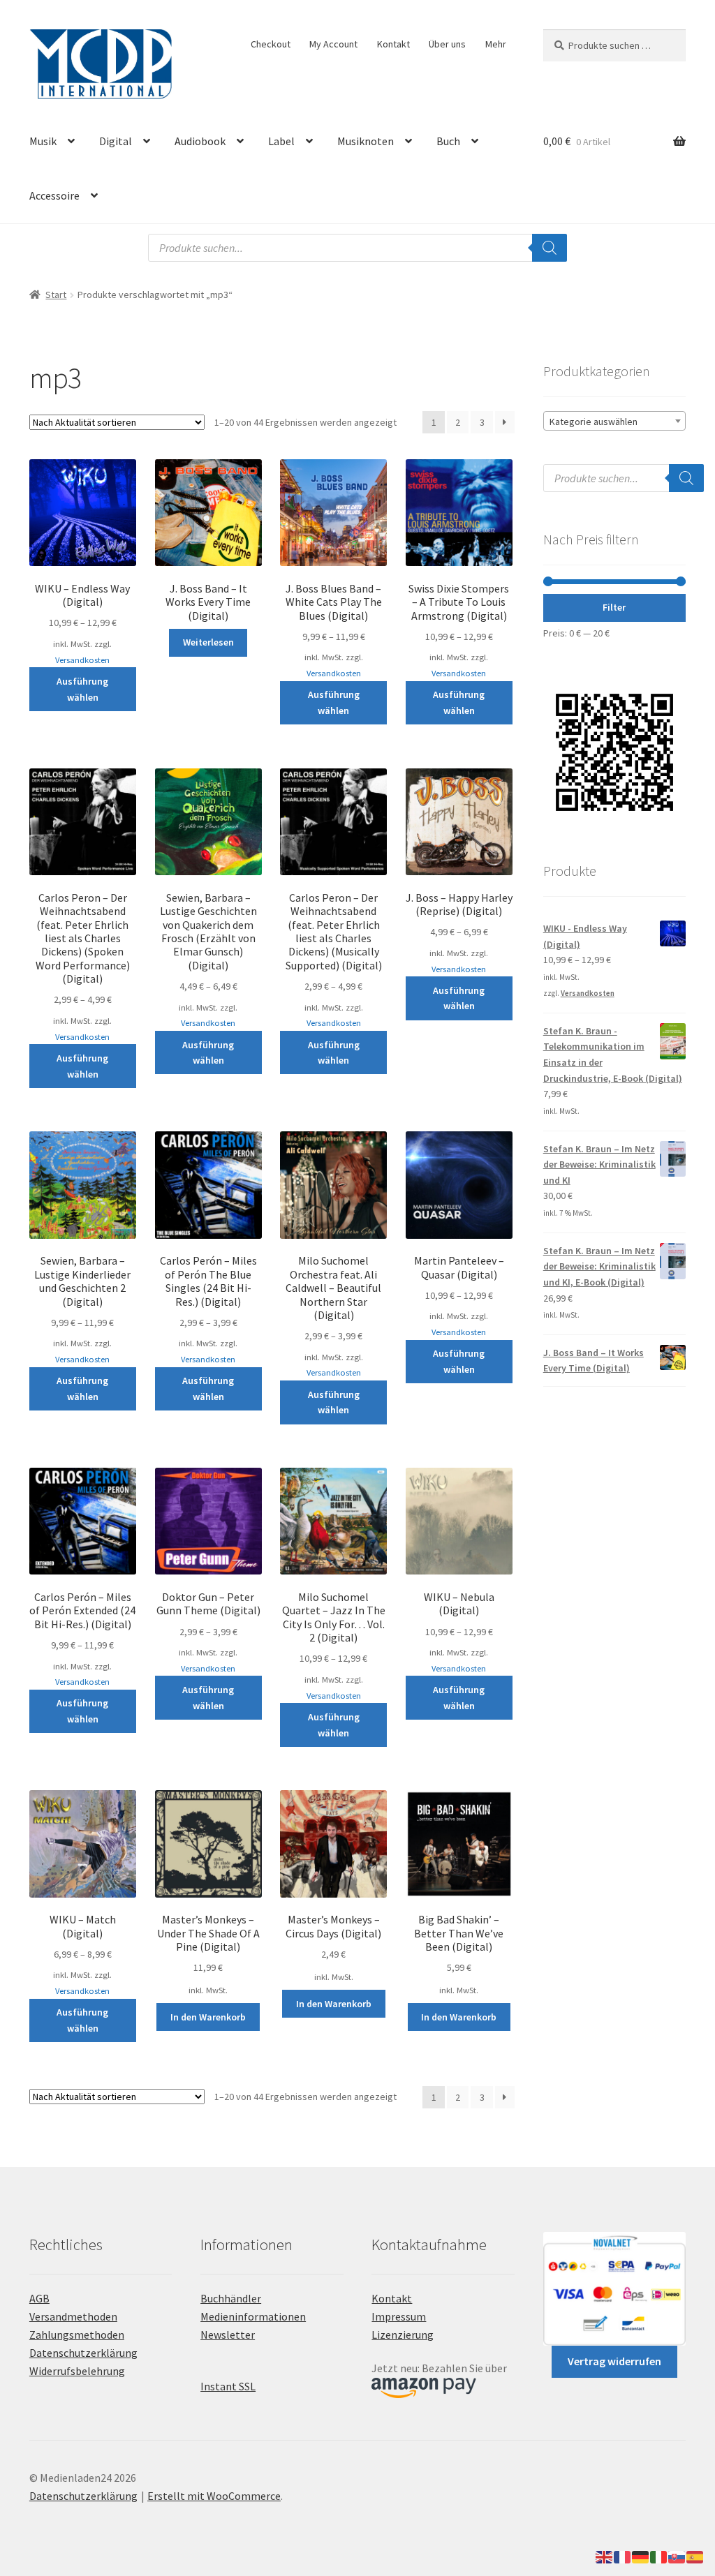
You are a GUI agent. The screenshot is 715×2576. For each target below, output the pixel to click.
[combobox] (614, 421)
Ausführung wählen (82, 689)
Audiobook (200, 141)
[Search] (550, 248)
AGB (39, 2298)
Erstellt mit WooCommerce (214, 2496)
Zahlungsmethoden (77, 2335)
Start (56, 295)
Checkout (271, 44)
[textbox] (614, 422)
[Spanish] (695, 2556)
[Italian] (659, 2556)
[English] (605, 2556)
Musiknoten (366, 141)
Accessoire (54, 195)
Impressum (399, 2316)
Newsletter (228, 2335)
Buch (448, 141)
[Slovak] (677, 2556)
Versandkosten (82, 660)
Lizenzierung (403, 2335)
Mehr (496, 44)
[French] (623, 2556)
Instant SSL (228, 2386)
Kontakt (393, 44)
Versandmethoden (73, 2316)
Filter (614, 607)
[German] (641, 2556)
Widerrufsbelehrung (77, 2371)
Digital (116, 141)
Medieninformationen (253, 2316)
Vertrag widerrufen (614, 2361)
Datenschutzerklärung (83, 2353)
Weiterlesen (208, 642)
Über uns (447, 44)
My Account (333, 44)
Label (281, 141)
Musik (43, 141)
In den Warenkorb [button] (208, 2017)
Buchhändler (231, 2298)
